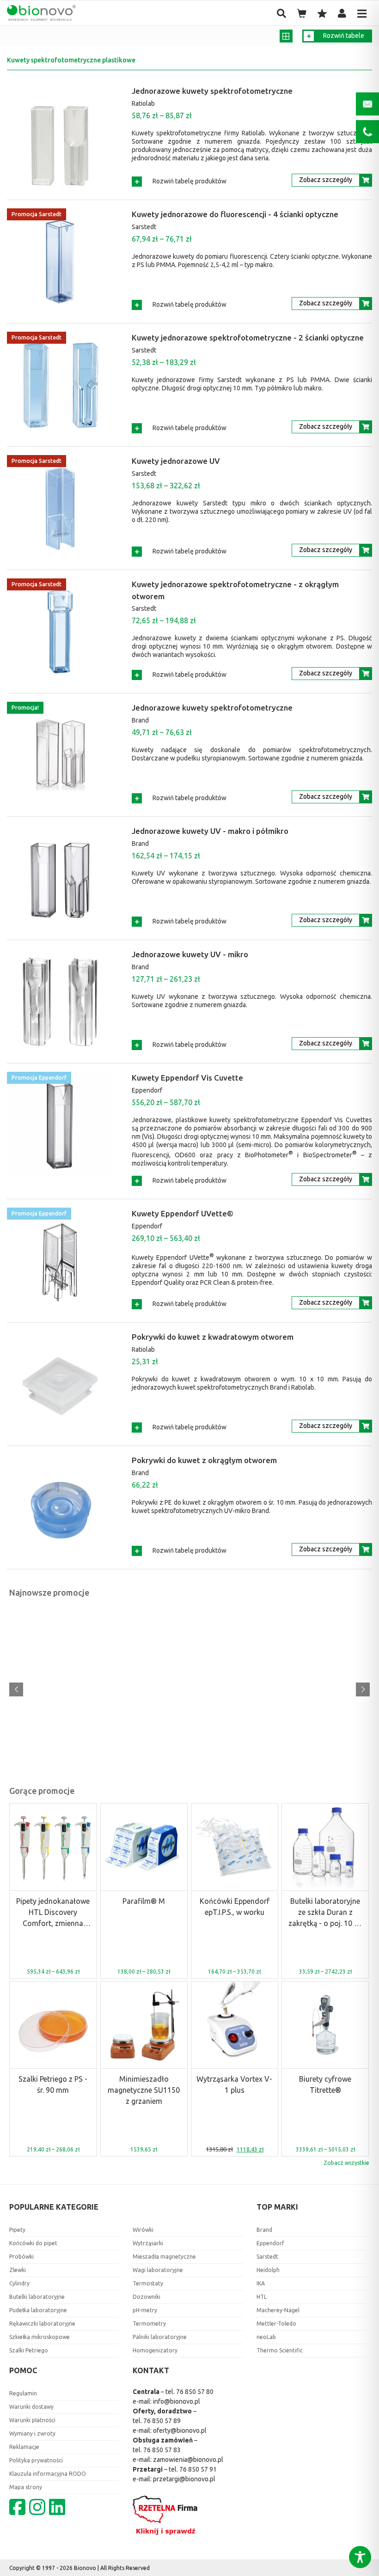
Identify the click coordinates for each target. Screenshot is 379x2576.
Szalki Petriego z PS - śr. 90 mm (53, 2084)
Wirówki (143, 2230)
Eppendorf (147, 1090)
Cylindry (19, 2283)
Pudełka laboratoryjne (38, 2310)
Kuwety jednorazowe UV (176, 461)
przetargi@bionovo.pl (184, 2479)
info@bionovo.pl (177, 2401)
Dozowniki (147, 2297)
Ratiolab (143, 103)
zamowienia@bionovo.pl (188, 2460)
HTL (262, 2297)
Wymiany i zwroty (32, 2433)
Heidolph (268, 2270)
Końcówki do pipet (33, 2243)
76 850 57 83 (162, 2450)
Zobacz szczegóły (326, 180)
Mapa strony (26, 2487)
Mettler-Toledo (276, 2324)
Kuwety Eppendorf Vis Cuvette (187, 1078)
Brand (140, 720)
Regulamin (23, 2393)
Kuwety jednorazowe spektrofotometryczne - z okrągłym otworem (235, 590)
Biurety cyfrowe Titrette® (325, 2084)
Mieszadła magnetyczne (164, 2257)
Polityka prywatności (36, 2460)
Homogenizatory (155, 2350)
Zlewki (18, 2270)
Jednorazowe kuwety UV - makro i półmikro (210, 831)
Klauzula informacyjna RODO (48, 2474)
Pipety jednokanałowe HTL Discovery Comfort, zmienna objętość (53, 1913)
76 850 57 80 (195, 2392)
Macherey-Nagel (278, 2310)
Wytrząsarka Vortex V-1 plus (234, 2084)
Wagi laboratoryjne (158, 2270)
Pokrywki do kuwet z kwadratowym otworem (213, 1337)
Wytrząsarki (148, 2243)
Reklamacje (24, 2447)
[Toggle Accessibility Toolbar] (360, 2557)
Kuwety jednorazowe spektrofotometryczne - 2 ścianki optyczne (248, 337)
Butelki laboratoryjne (37, 2297)
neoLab (266, 2337)
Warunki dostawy (31, 2407)
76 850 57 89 (162, 2421)
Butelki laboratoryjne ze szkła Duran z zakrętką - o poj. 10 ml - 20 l (325, 1913)
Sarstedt (144, 227)
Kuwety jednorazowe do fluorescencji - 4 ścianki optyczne (235, 214)
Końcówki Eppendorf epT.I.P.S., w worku (235, 1907)
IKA (261, 2283)
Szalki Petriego (29, 2350)
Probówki (21, 2257)
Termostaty (148, 2283)
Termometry (149, 2324)
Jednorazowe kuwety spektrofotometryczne (212, 91)
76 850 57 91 (198, 2469)
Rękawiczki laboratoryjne (42, 2324)
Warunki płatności (32, 2420)
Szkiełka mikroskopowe (40, 2337)
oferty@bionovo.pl (180, 2430)
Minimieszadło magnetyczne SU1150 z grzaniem (144, 2090)
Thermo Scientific (280, 2350)
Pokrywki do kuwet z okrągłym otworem (204, 1460)
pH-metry (145, 2310)
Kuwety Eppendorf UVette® (183, 1213)
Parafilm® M (144, 1901)
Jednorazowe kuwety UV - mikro (190, 954)
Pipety (17, 2230)
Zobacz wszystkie (346, 2163)
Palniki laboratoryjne (160, 2337)
